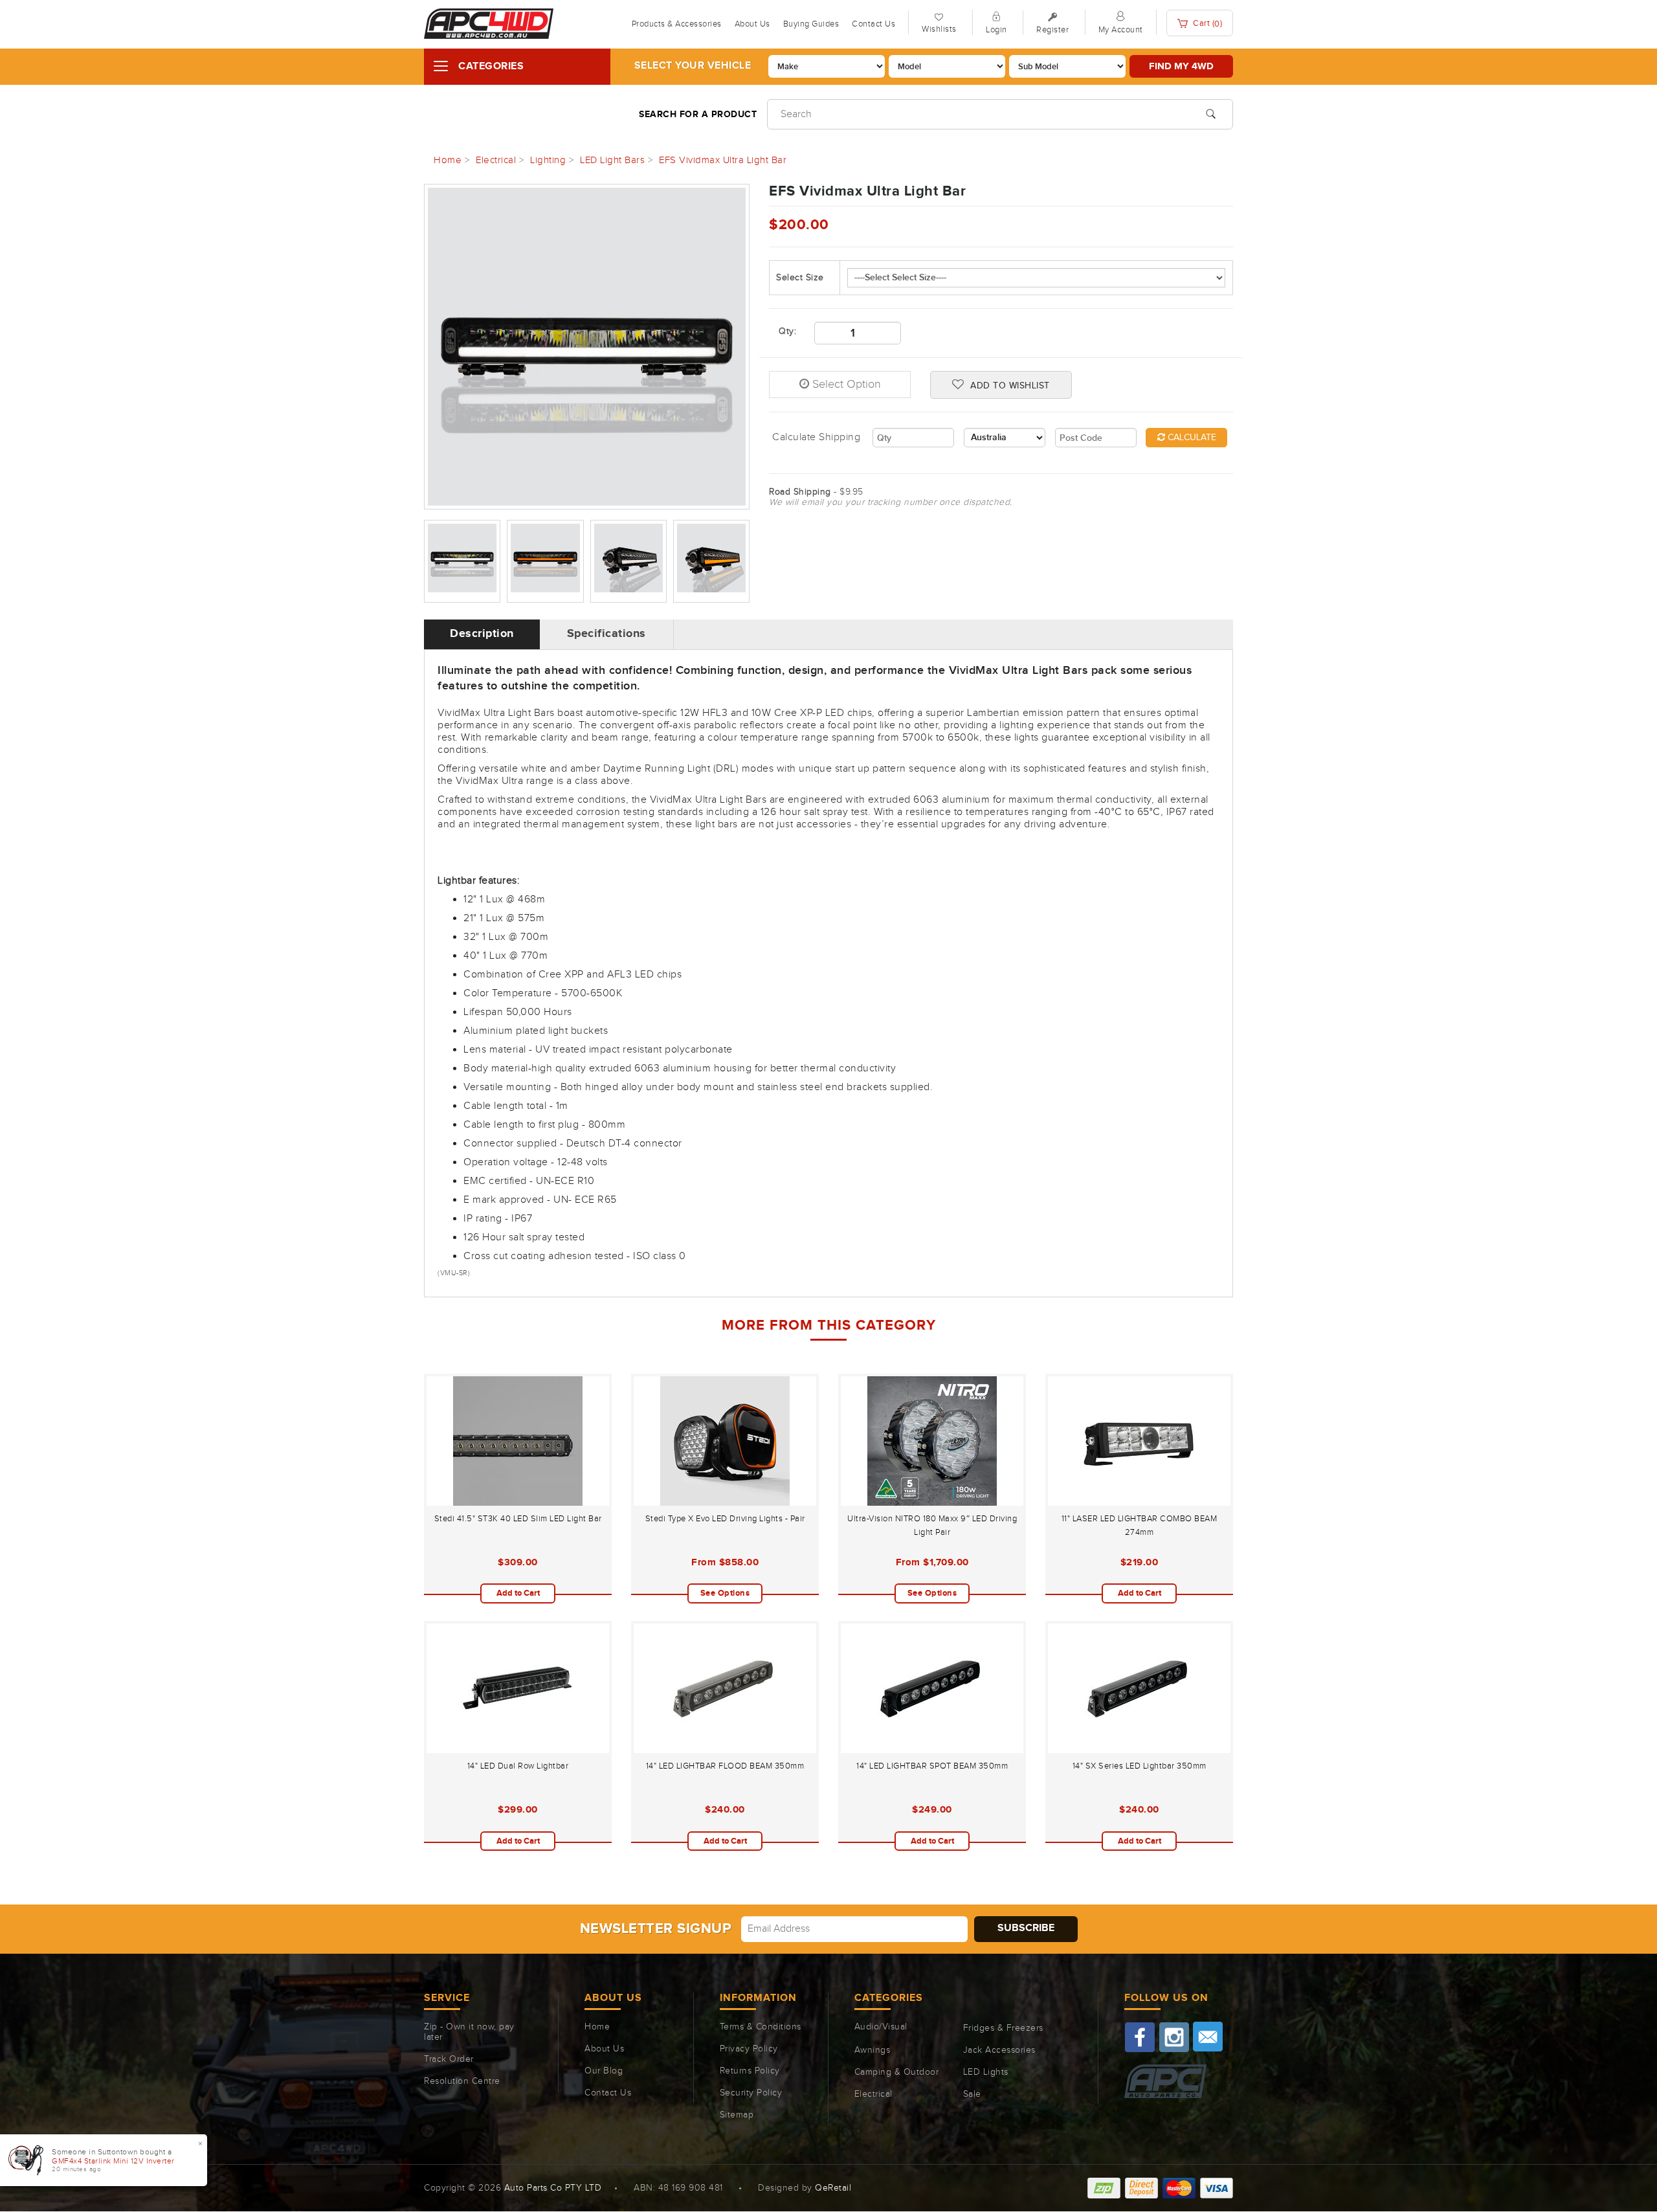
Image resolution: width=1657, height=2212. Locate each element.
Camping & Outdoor (897, 2072)
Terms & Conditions (761, 2027)
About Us (752, 24)
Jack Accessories (999, 2050)
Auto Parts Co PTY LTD (553, 2188)
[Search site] (1211, 113)
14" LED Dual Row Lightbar (518, 1766)
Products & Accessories (677, 24)
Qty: (787, 331)
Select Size (800, 278)
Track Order (449, 2059)
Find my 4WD (1181, 66)
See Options (725, 1593)
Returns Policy (750, 2071)
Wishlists (939, 29)
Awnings (873, 2050)
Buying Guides (811, 24)
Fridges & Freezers (1003, 2028)
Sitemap (737, 2115)
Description (482, 634)
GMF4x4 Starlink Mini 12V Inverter (113, 2161)
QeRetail (833, 2188)
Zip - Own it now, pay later (469, 2032)
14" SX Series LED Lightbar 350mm (1140, 1766)
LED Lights (986, 2072)
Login (996, 30)
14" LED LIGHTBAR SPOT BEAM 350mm (932, 1766)
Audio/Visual (881, 2027)
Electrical (873, 2094)
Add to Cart (518, 1593)
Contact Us (873, 24)
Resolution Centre (462, 2081)
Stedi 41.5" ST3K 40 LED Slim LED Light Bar (518, 1519)
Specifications (606, 634)
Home (597, 2027)
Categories (491, 66)
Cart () (1207, 24)
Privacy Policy (749, 2049)
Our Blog (604, 2071)
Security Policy (751, 2093)
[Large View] (462, 561)
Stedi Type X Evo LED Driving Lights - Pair (725, 1519)
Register (1052, 30)
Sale (972, 2094)
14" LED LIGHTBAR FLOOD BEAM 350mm (725, 1766)
